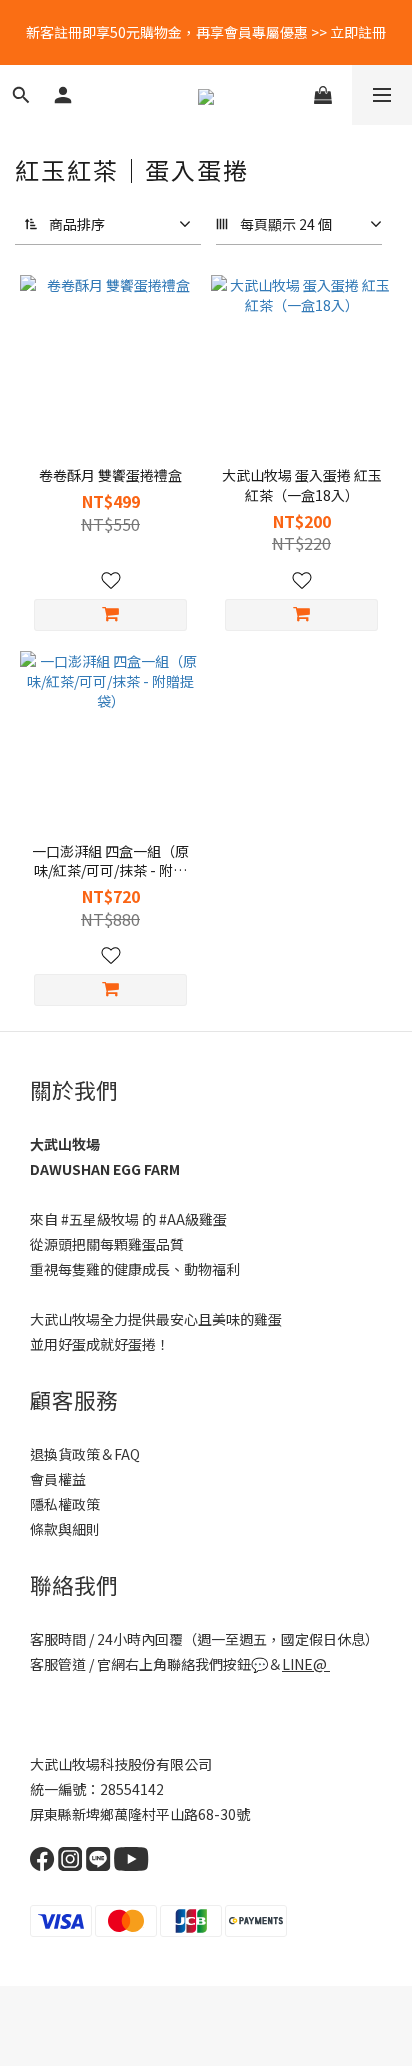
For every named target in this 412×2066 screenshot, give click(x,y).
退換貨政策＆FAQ (85, 1454)
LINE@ (304, 1664)
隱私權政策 (65, 1504)
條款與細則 (65, 1529)
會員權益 (58, 1479)
